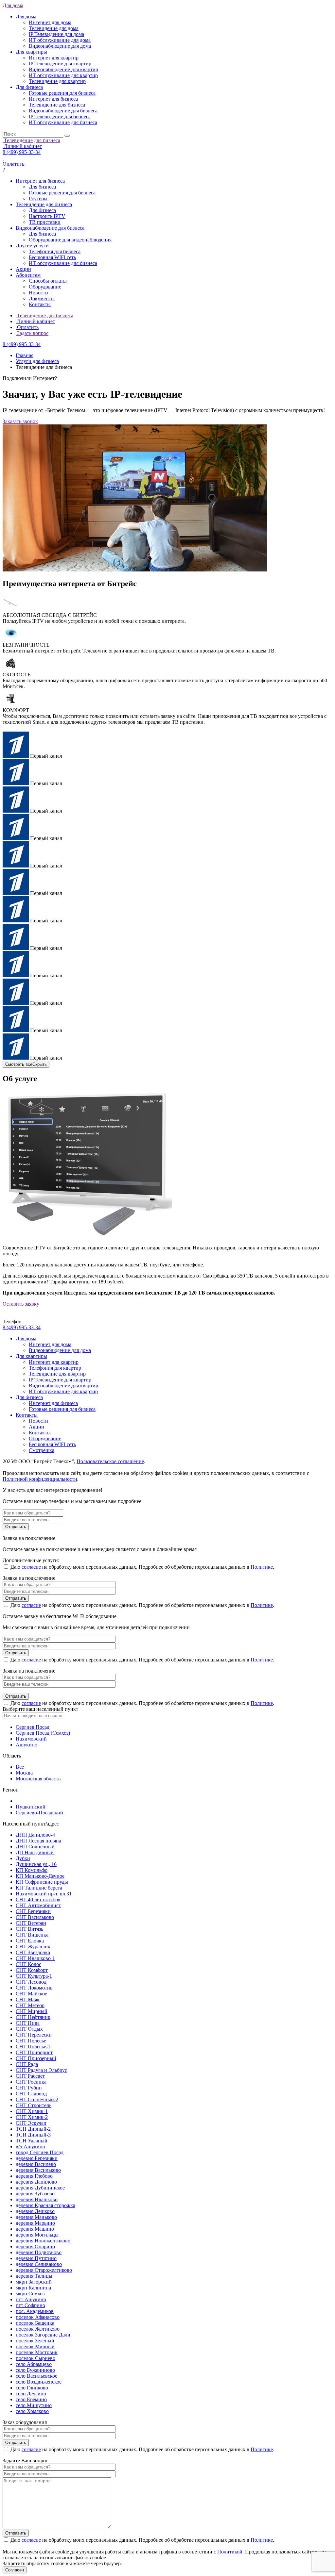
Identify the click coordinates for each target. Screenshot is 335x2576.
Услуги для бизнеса (37, 361)
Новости (38, 1421)
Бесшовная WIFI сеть (52, 1444)
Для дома (13, 5)
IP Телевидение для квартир (60, 1380)
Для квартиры (31, 1356)
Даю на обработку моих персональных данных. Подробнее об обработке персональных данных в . (142, 1567)
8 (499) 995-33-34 (22, 152)
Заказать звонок (20, 421)
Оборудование (45, 1438)
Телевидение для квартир (57, 1374)
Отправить (16, 1527)
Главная (25, 355)
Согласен (15, 2570)
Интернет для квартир (54, 1362)
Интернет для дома (50, 1344)
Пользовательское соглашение (110, 1461)
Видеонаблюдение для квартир (63, 1386)
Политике (262, 1567)
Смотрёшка (42, 1450)
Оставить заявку (21, 1304)
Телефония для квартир (55, 1368)
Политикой (230, 2552)
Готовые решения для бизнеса (62, 1409)
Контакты (27, 1415)
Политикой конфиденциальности (40, 1479)
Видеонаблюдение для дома (60, 1350)
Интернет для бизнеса (53, 1403)
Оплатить (13, 164)
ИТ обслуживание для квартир (63, 1391)
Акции (36, 1427)
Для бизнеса (29, 1397)
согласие (31, 1567)
